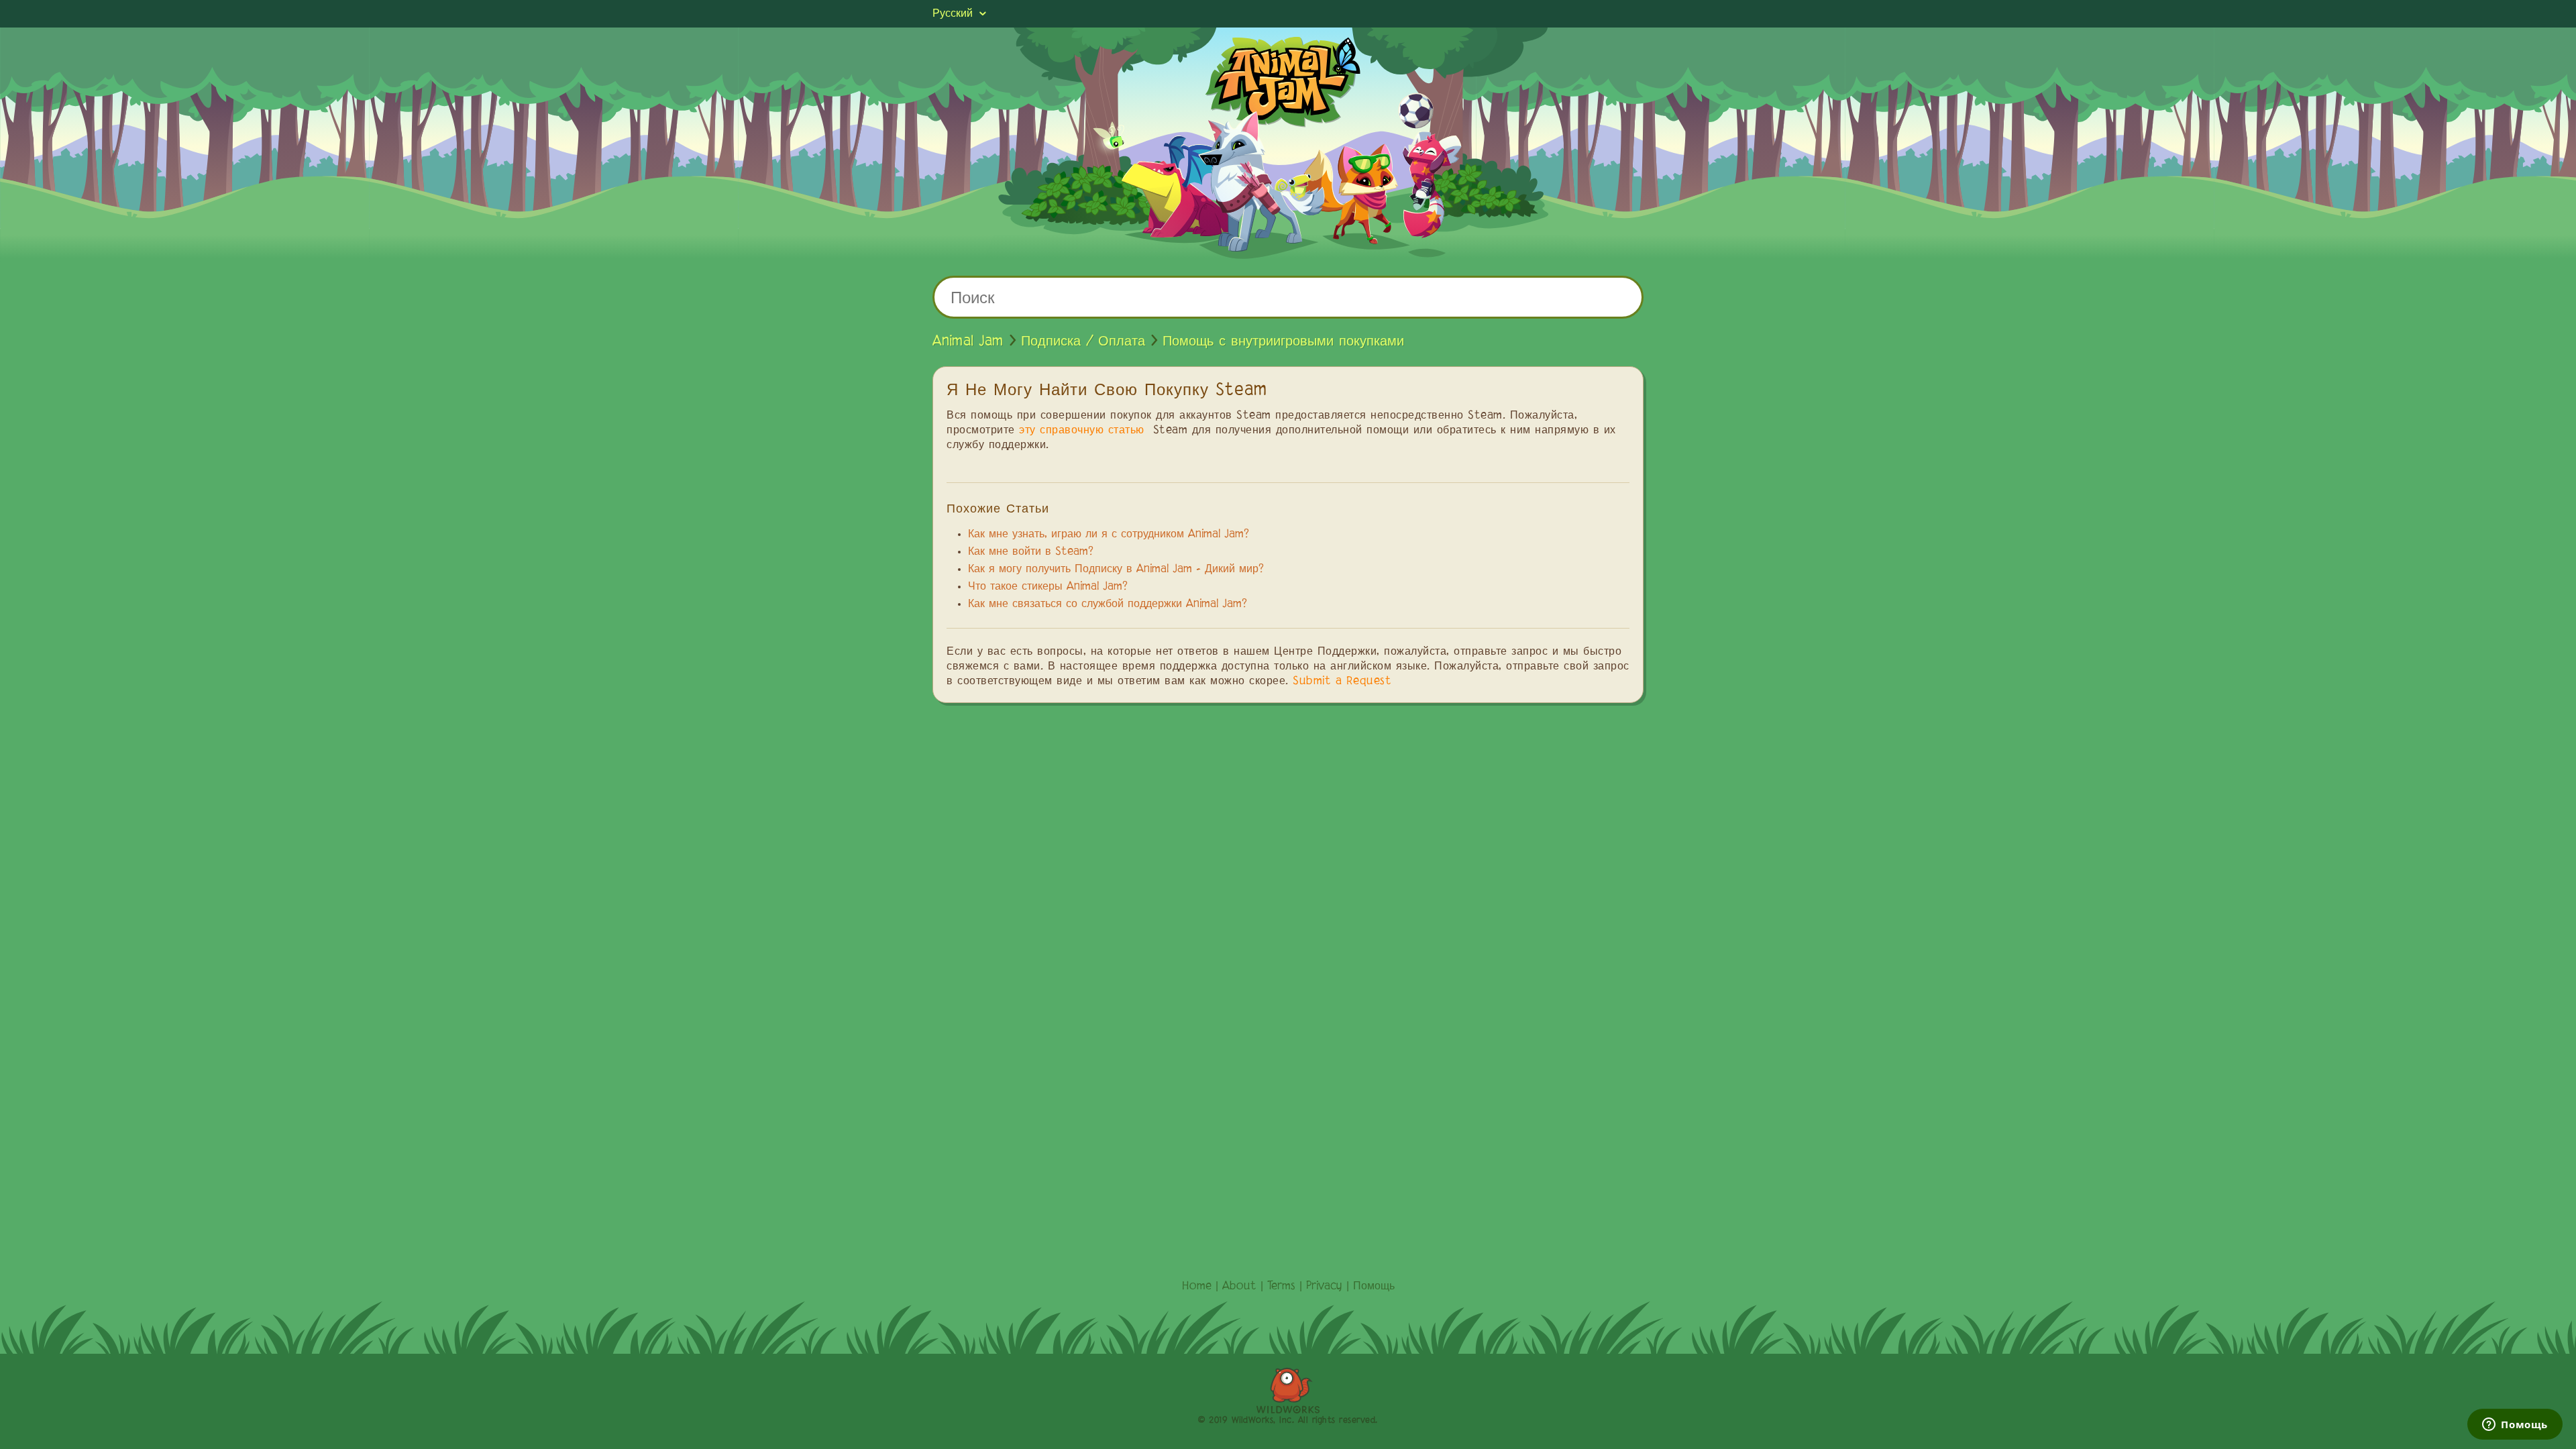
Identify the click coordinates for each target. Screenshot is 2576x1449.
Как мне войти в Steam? (1031, 552)
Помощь (1374, 1287)
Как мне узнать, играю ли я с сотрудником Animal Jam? (1109, 535)
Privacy (1324, 1287)
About (1239, 1287)
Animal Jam (968, 341)
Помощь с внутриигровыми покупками (1283, 341)
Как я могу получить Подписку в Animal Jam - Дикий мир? (1116, 570)
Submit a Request (1342, 682)
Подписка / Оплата (1083, 341)
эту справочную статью (1082, 431)
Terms (1281, 1287)
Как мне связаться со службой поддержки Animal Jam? (1108, 604)
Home (1197, 1287)
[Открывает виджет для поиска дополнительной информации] (2515, 1426)
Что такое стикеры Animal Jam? (1048, 587)
